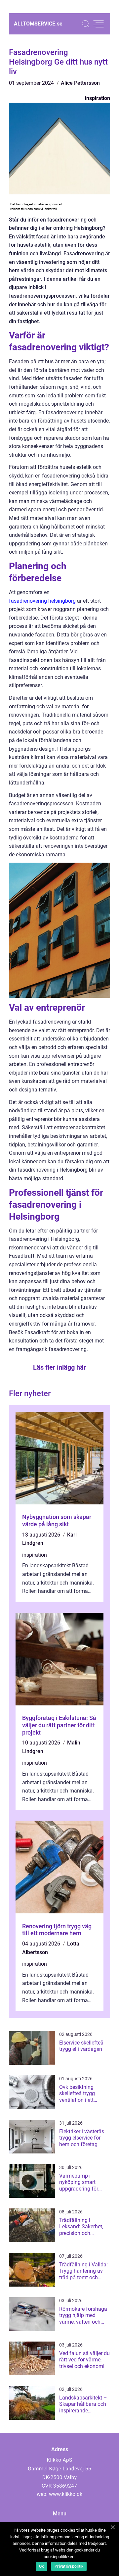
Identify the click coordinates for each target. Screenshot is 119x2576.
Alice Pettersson (80, 83)
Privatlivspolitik (69, 2566)
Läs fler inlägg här (59, 1367)
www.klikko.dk (66, 2494)
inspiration (98, 98)
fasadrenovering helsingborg (42, 601)
